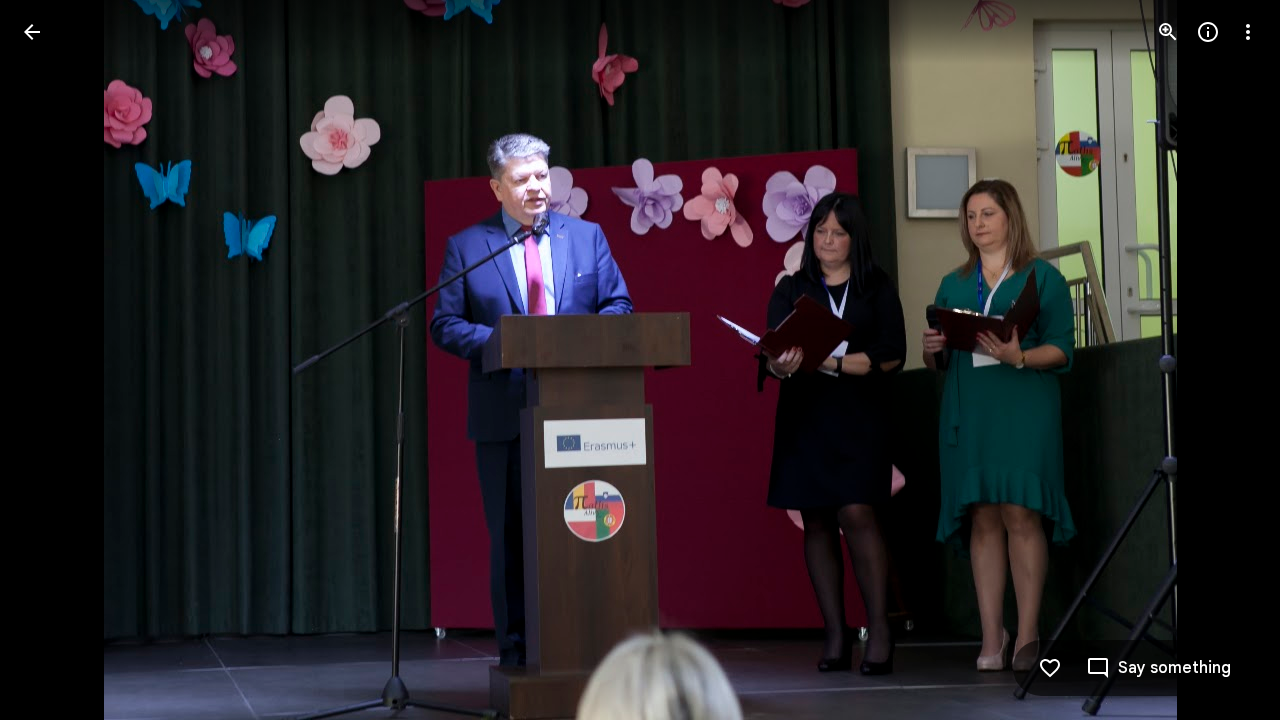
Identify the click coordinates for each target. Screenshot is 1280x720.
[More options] (1248, 32)
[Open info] (1208, 32)
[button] (56, 360)
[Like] (1050, 668)
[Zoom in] (1168, 32)
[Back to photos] (32, 32)
